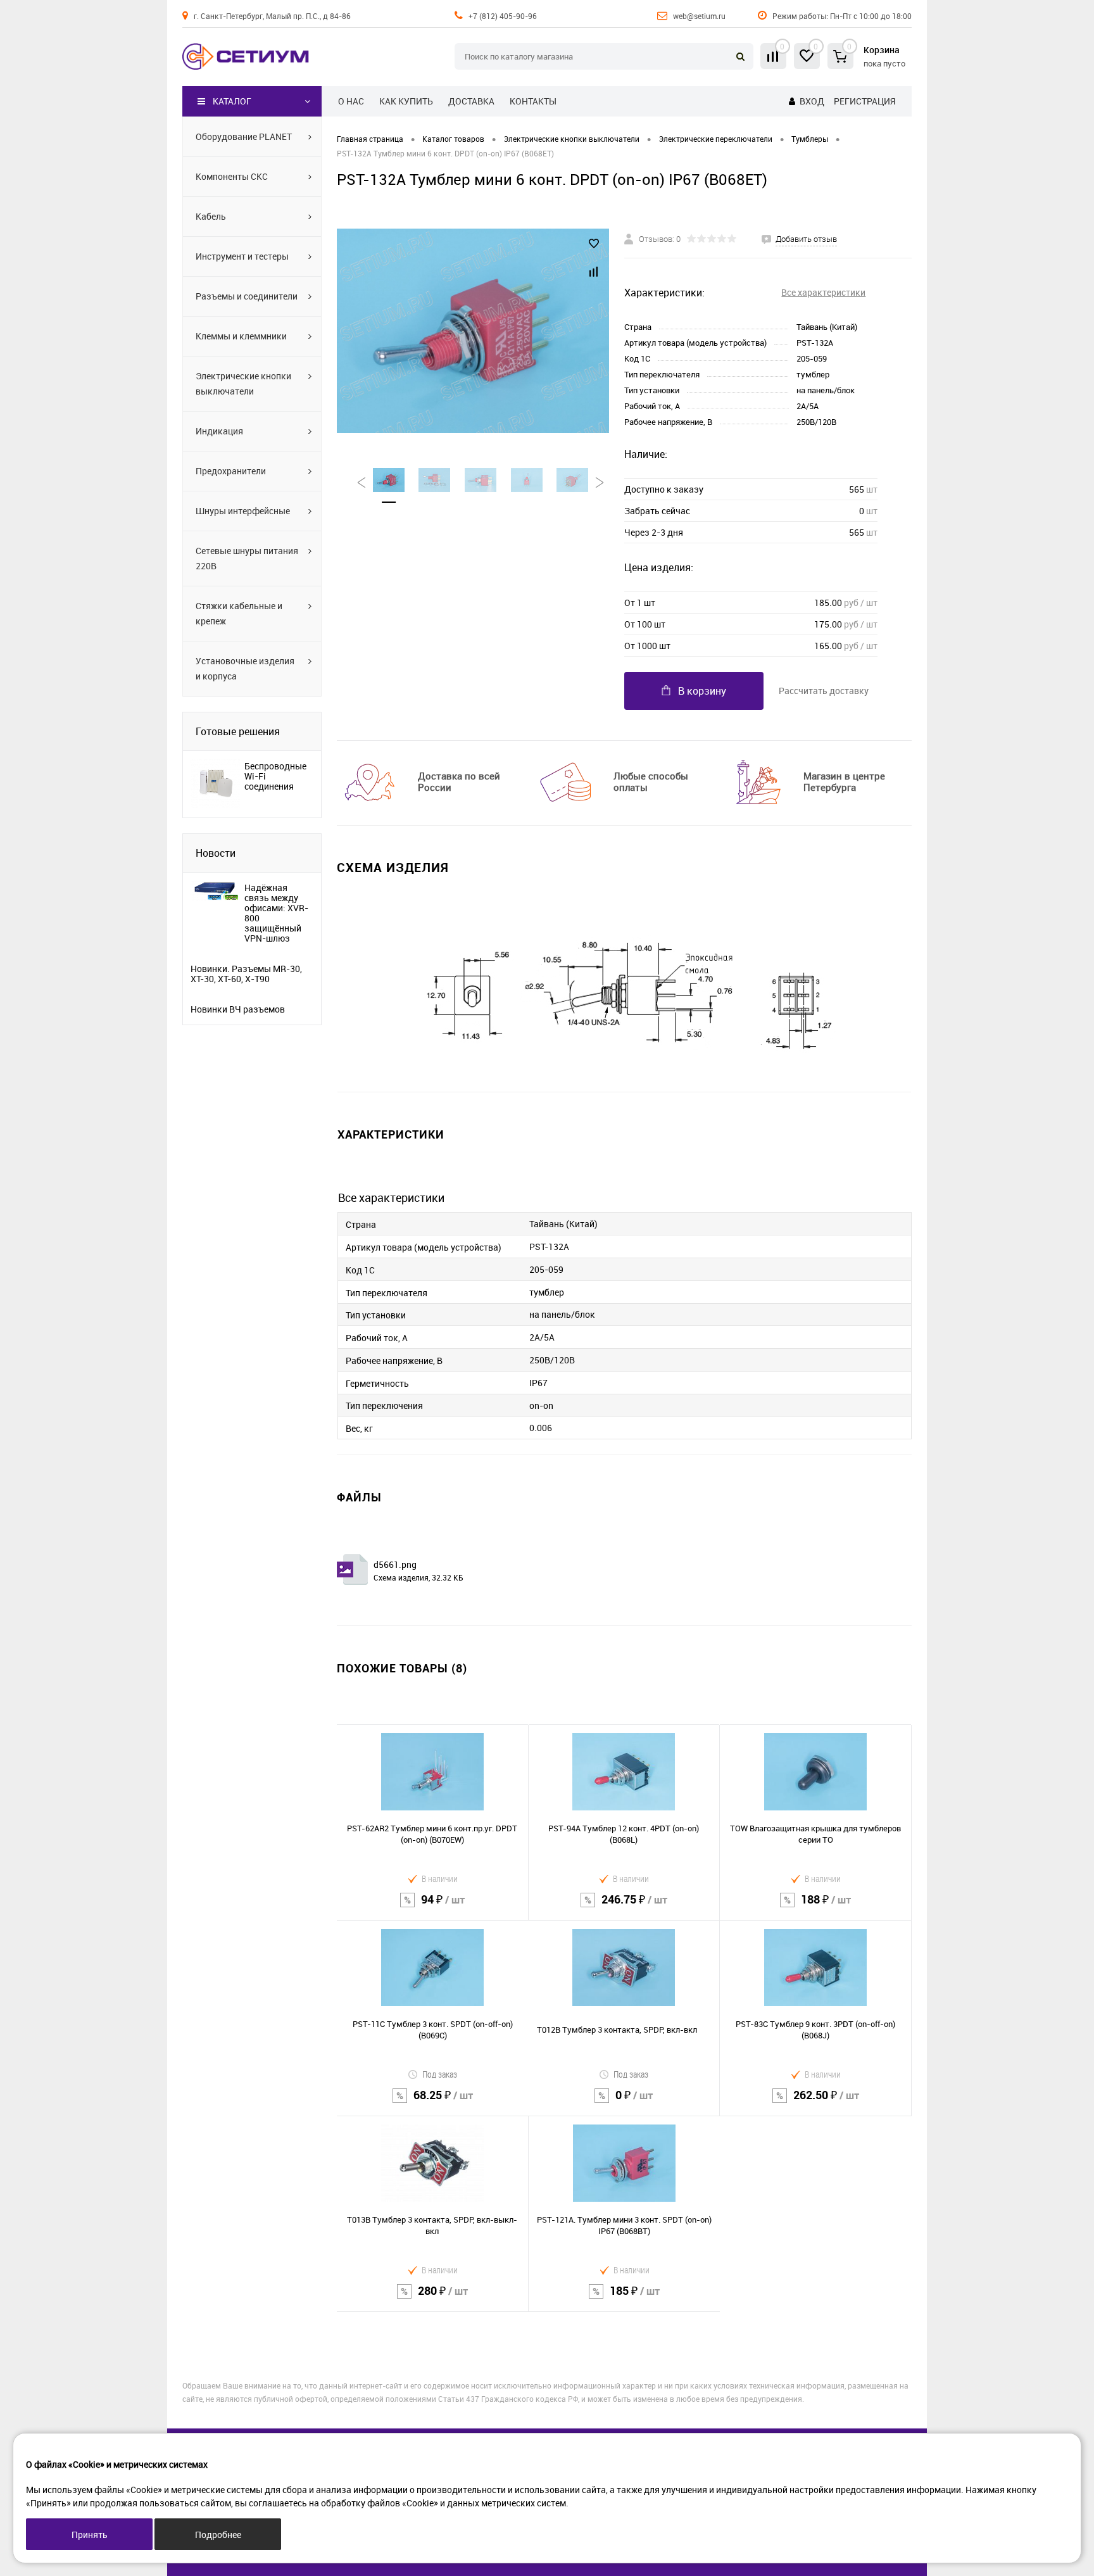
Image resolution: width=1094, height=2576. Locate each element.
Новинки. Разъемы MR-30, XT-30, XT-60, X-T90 (246, 974)
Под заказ (440, 2074)
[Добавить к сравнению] (594, 272)
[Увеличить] (473, 331)
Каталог (232, 101)
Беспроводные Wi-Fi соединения (275, 776)
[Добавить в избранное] (594, 244)
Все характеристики (823, 292)
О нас (351, 101)
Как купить (406, 101)
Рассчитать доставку (824, 691)
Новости (216, 853)
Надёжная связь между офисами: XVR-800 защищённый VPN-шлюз (276, 913)
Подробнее (218, 2535)
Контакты (533, 101)
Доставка (471, 101)
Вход (812, 101)
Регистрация (865, 101)
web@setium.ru (699, 16)
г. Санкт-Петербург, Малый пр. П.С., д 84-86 (272, 16)
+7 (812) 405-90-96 (503, 16)
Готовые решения (238, 731)
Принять (90, 2535)
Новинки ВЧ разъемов (238, 1009)
